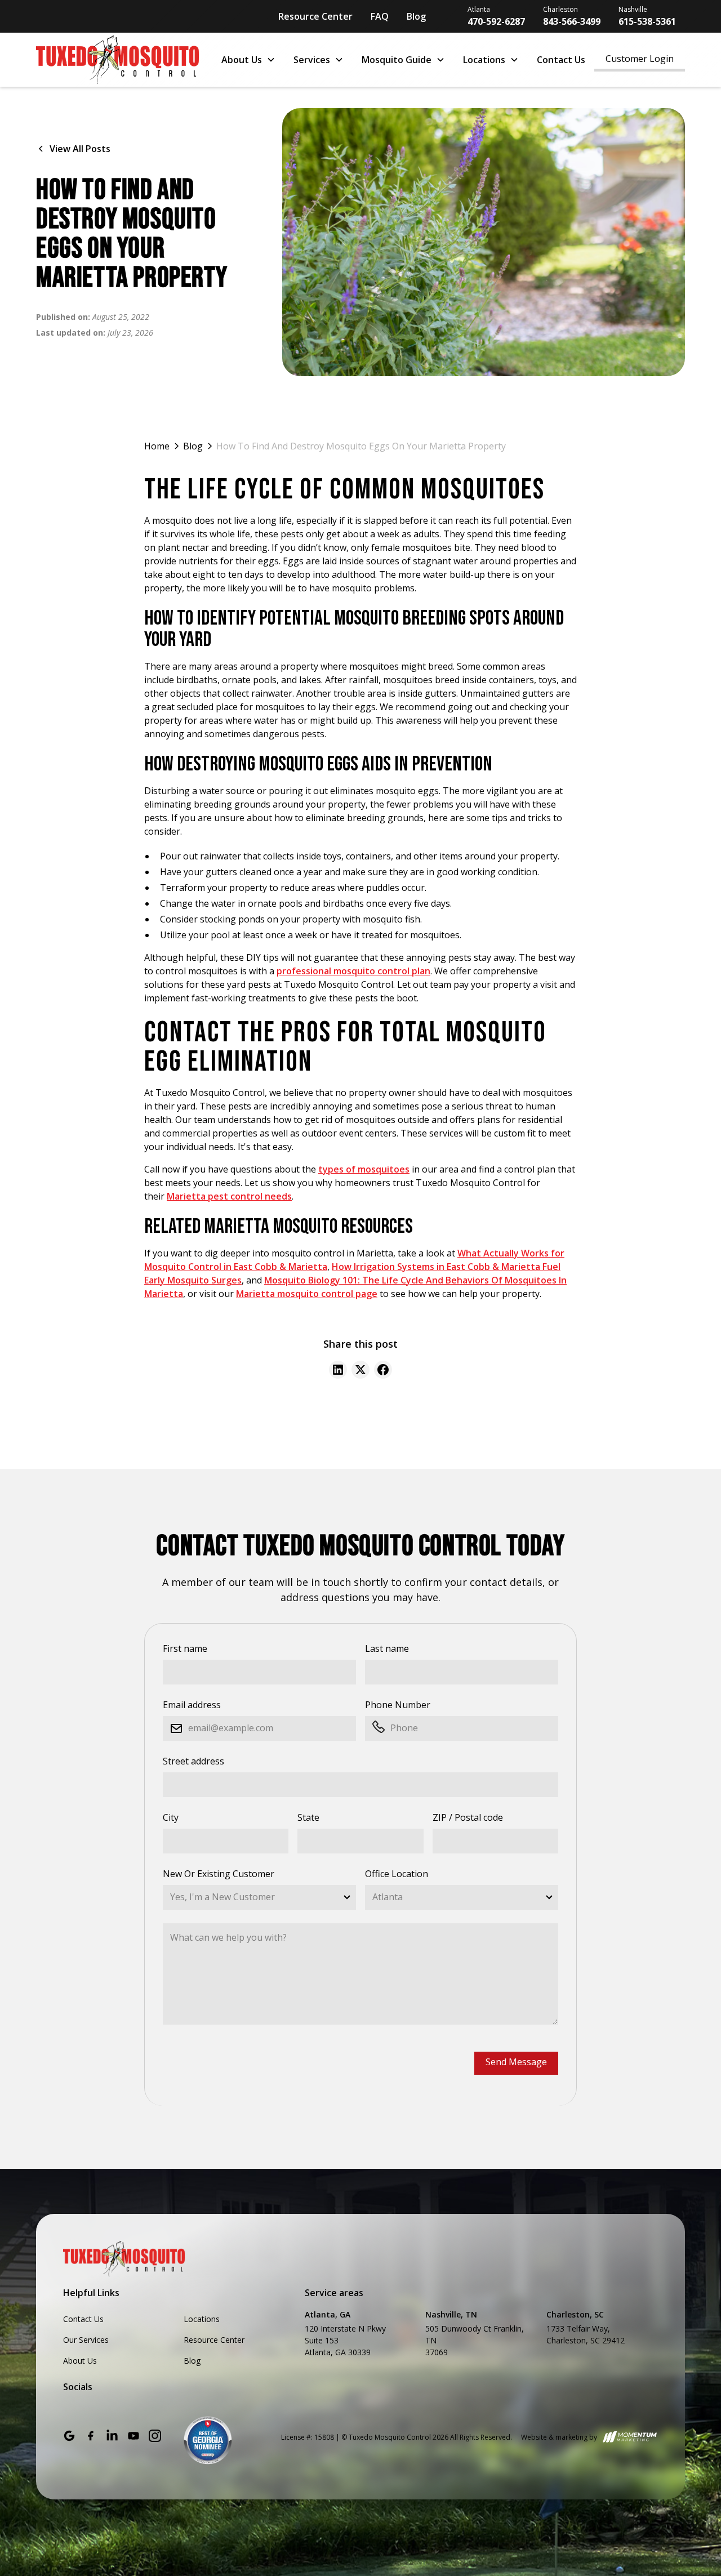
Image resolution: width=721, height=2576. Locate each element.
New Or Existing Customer (219, 1874)
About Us (242, 60)
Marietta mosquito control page (307, 1294)
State (308, 1817)
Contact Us (561, 60)
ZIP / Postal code (468, 1817)
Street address (193, 1761)
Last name (387, 1648)
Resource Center (315, 16)
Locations (484, 60)
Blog (416, 16)
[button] (248, 60)
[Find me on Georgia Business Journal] (208, 2440)
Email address (192, 1705)
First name (185, 1648)
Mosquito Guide (397, 60)
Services (312, 60)
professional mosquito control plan (353, 971)
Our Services (86, 2340)
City (171, 1817)
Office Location (397, 1874)
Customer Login (640, 59)
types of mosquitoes (364, 1169)
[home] (117, 60)
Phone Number (398, 1705)
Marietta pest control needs (229, 1196)
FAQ (380, 16)
